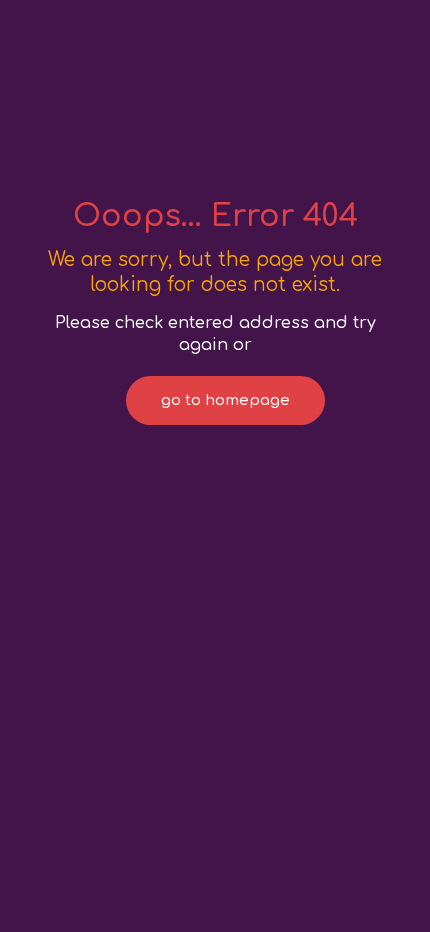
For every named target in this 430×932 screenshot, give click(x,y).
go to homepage (225, 400)
